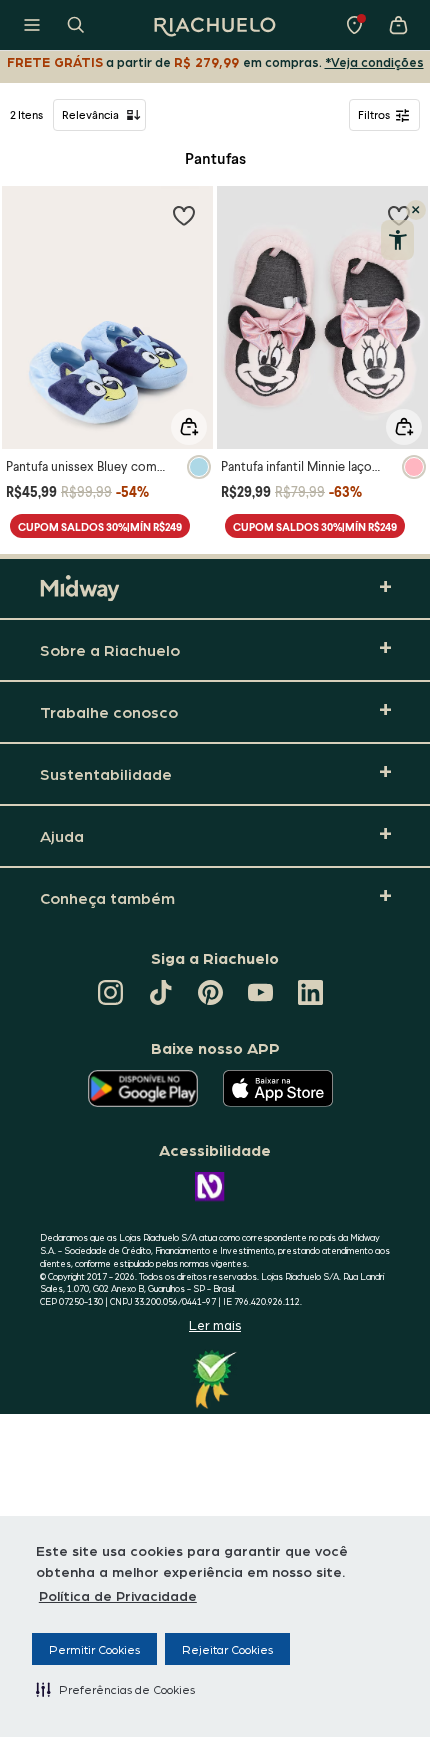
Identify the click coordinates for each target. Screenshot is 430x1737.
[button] (115, 1689)
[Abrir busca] (76, 25)
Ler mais (215, 1324)
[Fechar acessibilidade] (416, 210)
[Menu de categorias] (32, 25)
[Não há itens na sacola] (398, 25)
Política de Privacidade (118, 1595)
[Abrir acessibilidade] (397, 240)
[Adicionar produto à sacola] (189, 427)
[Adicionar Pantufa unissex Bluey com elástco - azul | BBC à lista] (184, 215)
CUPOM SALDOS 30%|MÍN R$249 (100, 526)
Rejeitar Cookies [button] (227, 1649)
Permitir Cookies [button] (94, 1649)
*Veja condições (374, 61)
